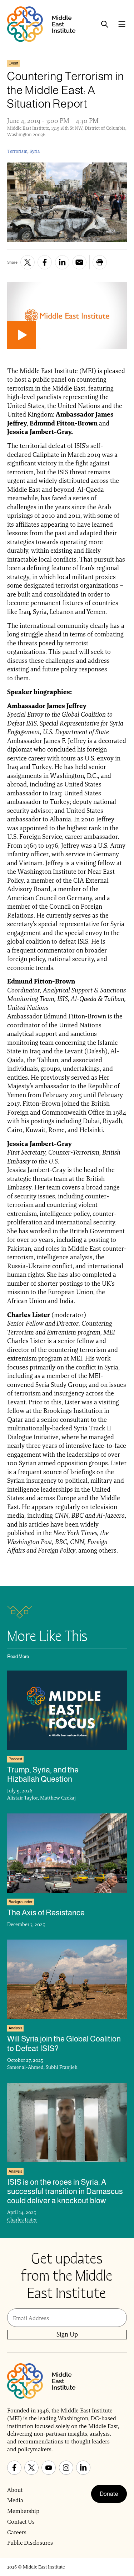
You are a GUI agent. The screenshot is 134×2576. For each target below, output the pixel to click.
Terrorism (17, 151)
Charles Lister (22, 2220)
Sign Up (67, 2334)
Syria (35, 151)
